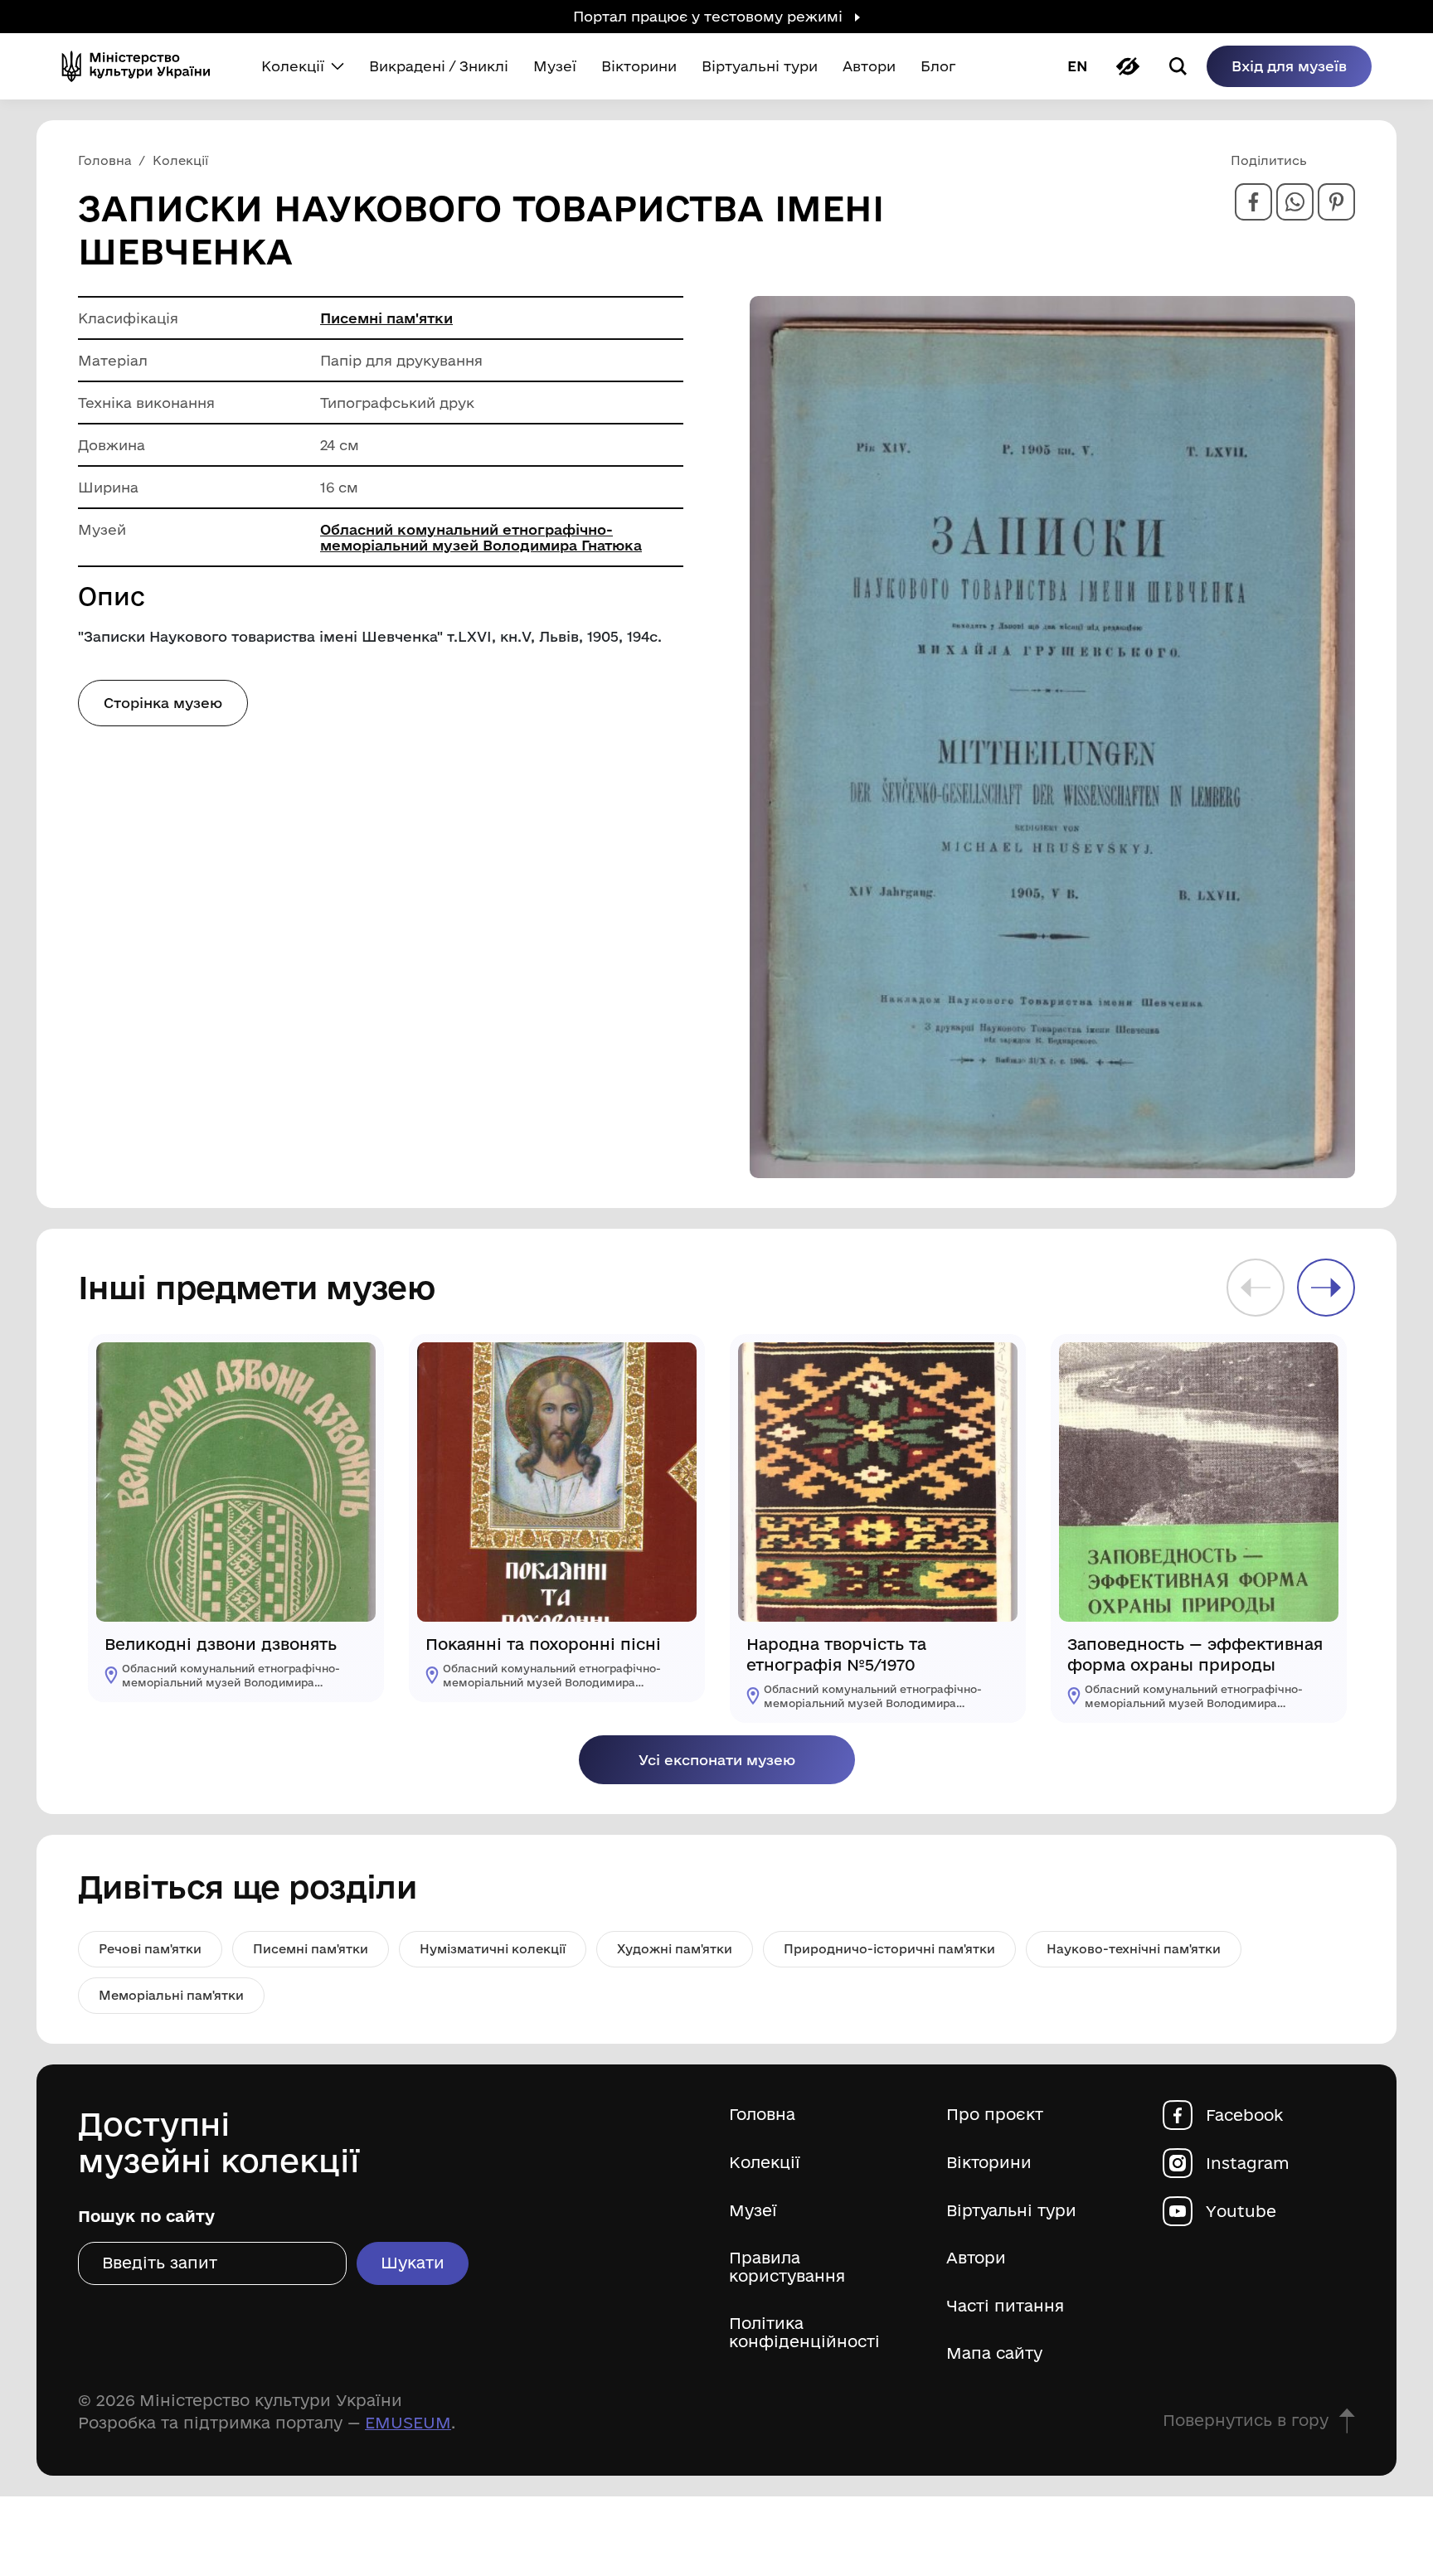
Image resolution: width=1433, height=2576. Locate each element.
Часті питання (1005, 2306)
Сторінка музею (163, 703)
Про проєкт (995, 2115)
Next (1326, 1288)
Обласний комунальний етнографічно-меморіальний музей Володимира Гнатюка (481, 537)
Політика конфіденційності (804, 2333)
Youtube (1241, 2211)
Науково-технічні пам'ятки (1134, 1949)
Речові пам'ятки (150, 1949)
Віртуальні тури (1011, 2211)
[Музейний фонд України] (143, 66)
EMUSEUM (408, 2423)
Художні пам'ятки (675, 1949)
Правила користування (787, 2267)
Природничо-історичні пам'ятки (889, 1949)
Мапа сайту (994, 2353)
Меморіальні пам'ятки (171, 1995)
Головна (762, 2115)
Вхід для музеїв (1289, 66)
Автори (976, 2258)
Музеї (753, 2211)
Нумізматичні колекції (493, 1949)
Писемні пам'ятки (386, 318)
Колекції (765, 2163)
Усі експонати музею (717, 1760)
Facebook (1244, 2115)
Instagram (1248, 2163)
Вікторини (989, 2163)
